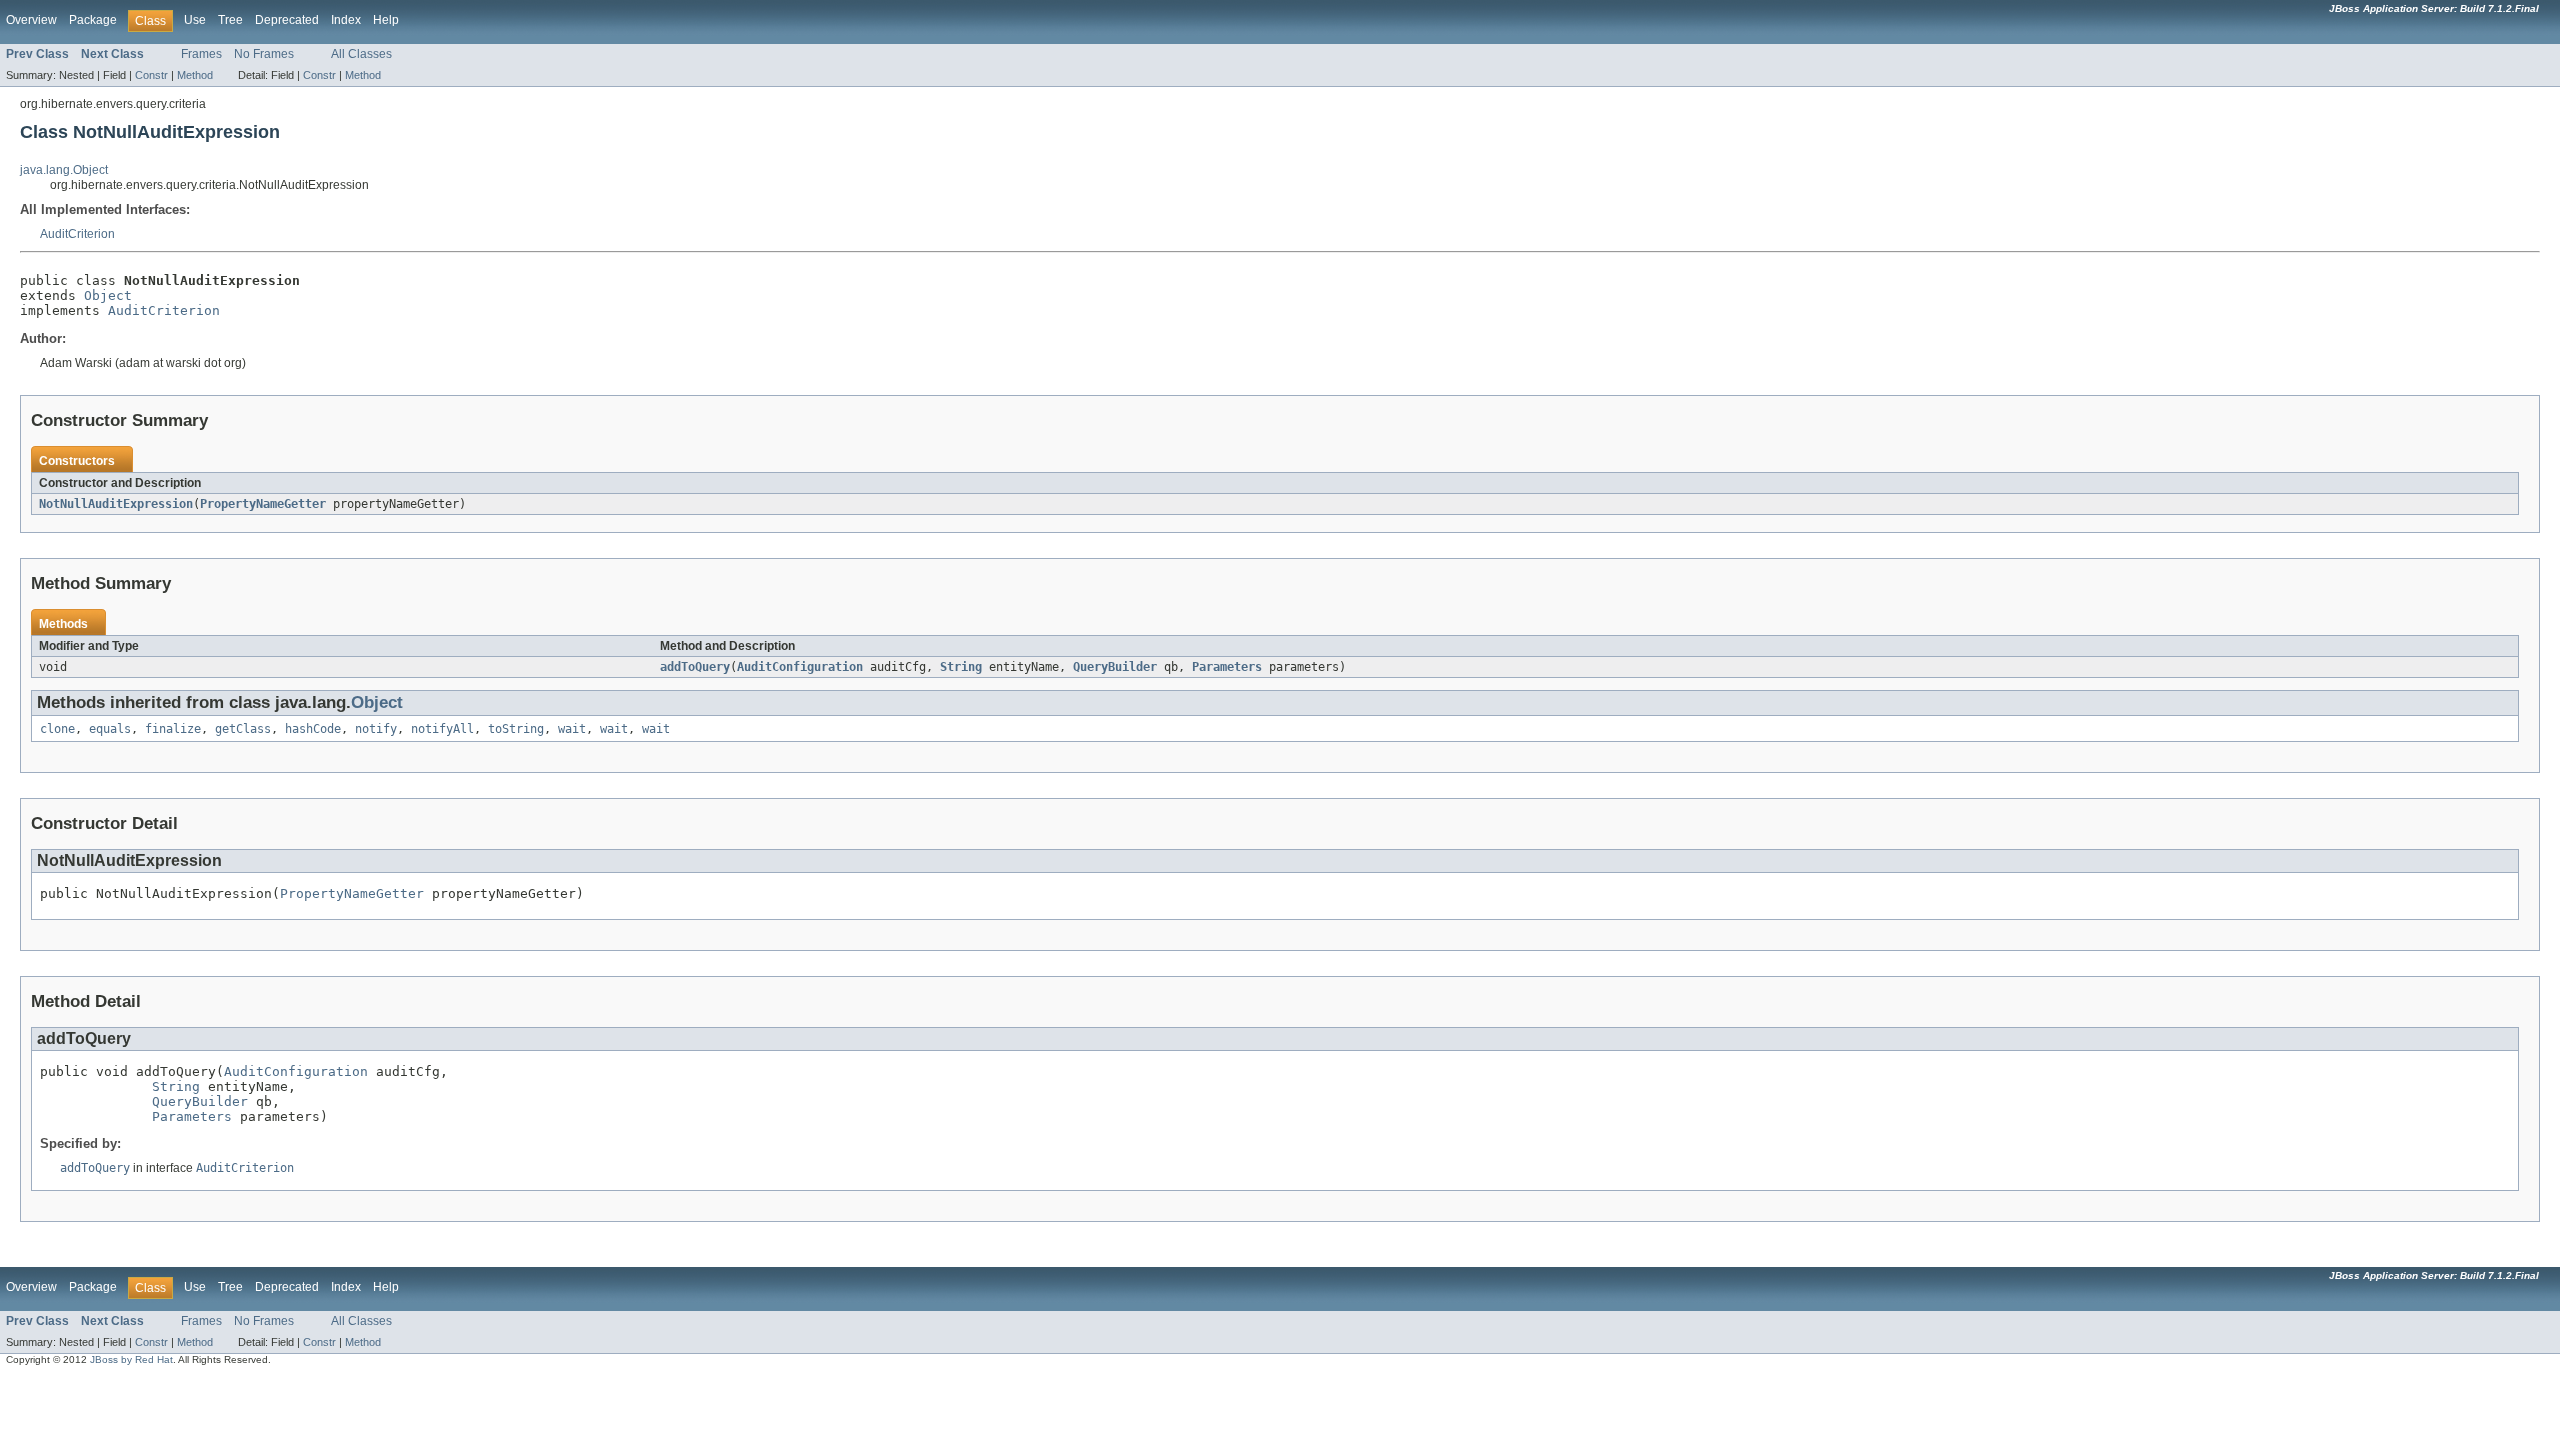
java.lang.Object (64, 170)
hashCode (313, 729)
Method (195, 75)
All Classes (361, 54)
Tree (230, 20)
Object (108, 295)
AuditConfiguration (800, 667)
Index (346, 20)
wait (572, 729)
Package (93, 20)
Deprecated (287, 20)
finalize (173, 729)
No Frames (264, 54)
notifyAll (442, 729)
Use (195, 20)
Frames (201, 54)
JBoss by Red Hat (131, 1359)
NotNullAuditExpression (116, 504)
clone (57, 729)
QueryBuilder (1115, 667)
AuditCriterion (77, 234)
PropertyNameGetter (263, 504)
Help (386, 20)
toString (516, 729)
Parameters (1227, 667)
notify (376, 729)
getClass (243, 729)
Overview (31, 20)
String (961, 667)
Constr (151, 75)
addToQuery (695, 667)
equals (110, 729)
